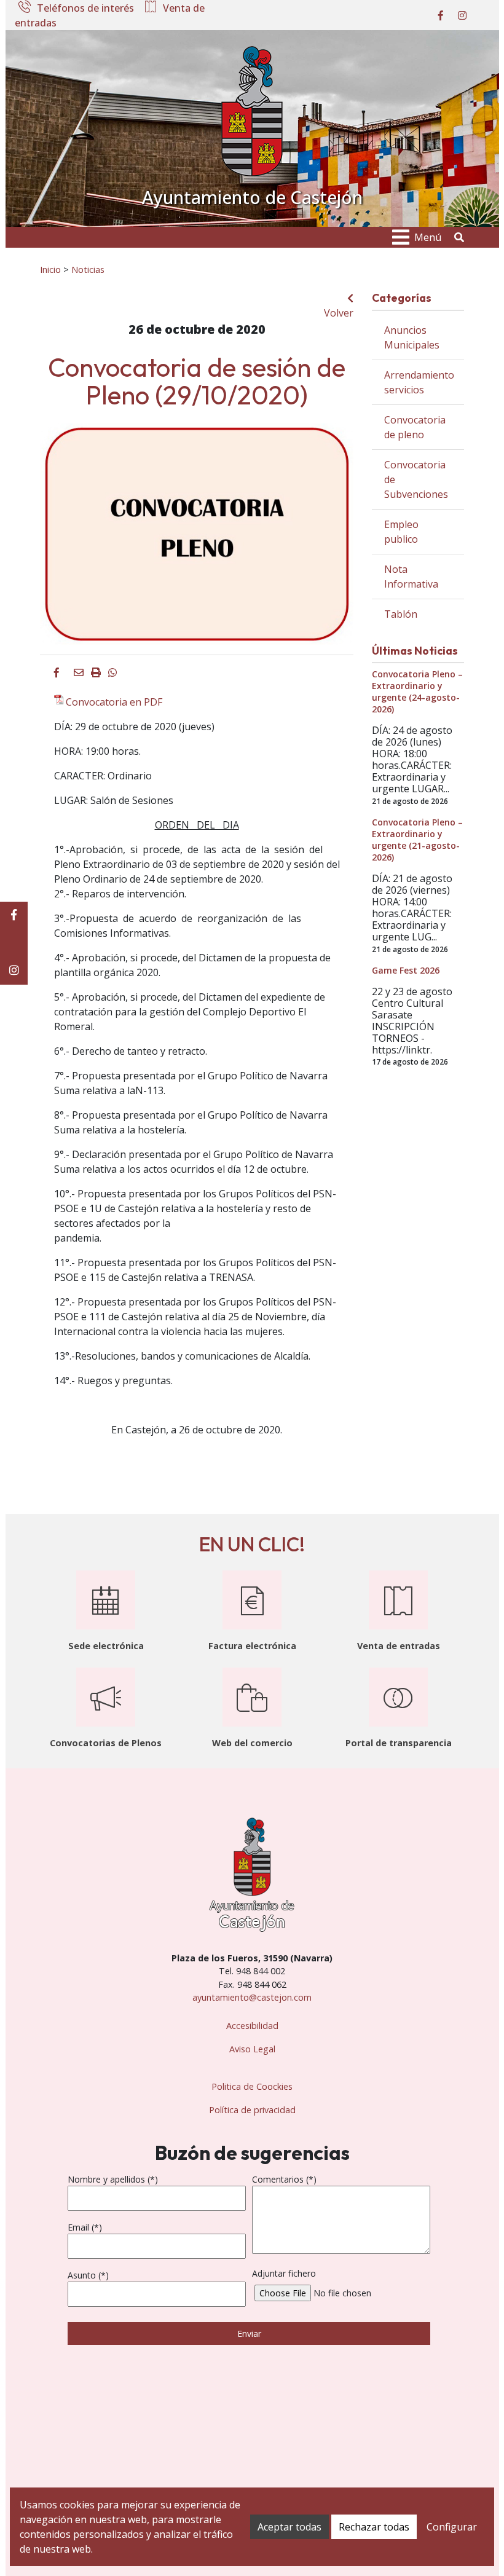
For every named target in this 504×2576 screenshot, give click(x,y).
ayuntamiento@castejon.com (252, 1997)
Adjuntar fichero (284, 2273)
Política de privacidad (252, 2110)
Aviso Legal (252, 2049)
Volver (339, 313)
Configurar (452, 2527)
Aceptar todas (289, 2527)
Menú (428, 237)
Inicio (50, 269)
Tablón (401, 614)
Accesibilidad (252, 2026)
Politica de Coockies (252, 2086)
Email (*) (85, 2227)
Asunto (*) (88, 2275)
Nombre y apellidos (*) (113, 2179)
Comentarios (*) (284, 2179)
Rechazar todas (374, 2527)
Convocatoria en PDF (114, 702)
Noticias (88, 269)
